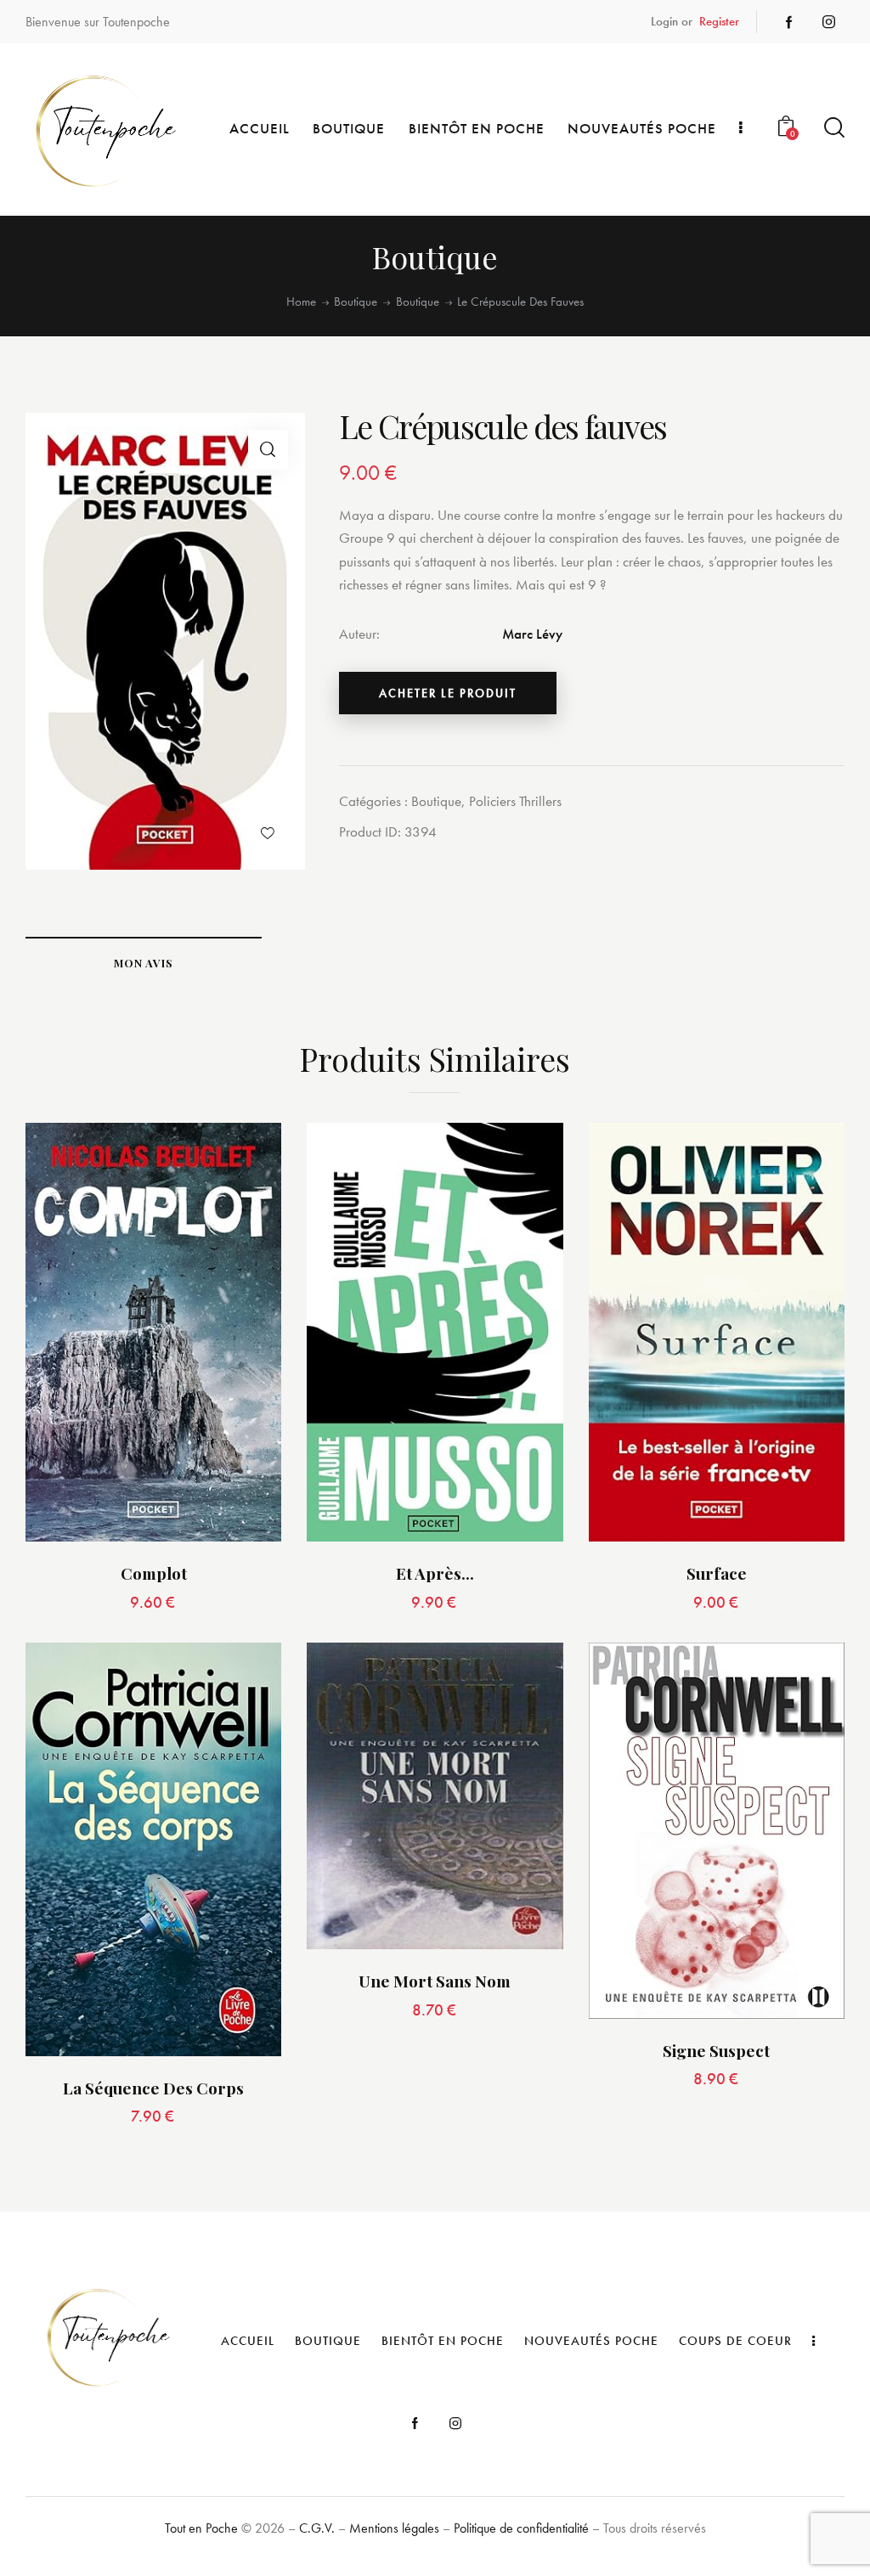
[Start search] (834, 128)
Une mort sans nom (435, 1981)
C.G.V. (317, 2528)
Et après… (435, 1573)
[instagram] (828, 22)
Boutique (356, 302)
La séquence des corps (153, 2088)
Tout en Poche (201, 2528)
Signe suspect (716, 2051)
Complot (154, 1573)
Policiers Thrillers (515, 801)
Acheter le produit (448, 693)
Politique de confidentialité (521, 2528)
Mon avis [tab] (144, 963)
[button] (268, 450)
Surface (717, 1573)
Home (301, 302)
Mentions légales (394, 2528)
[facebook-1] (789, 22)
